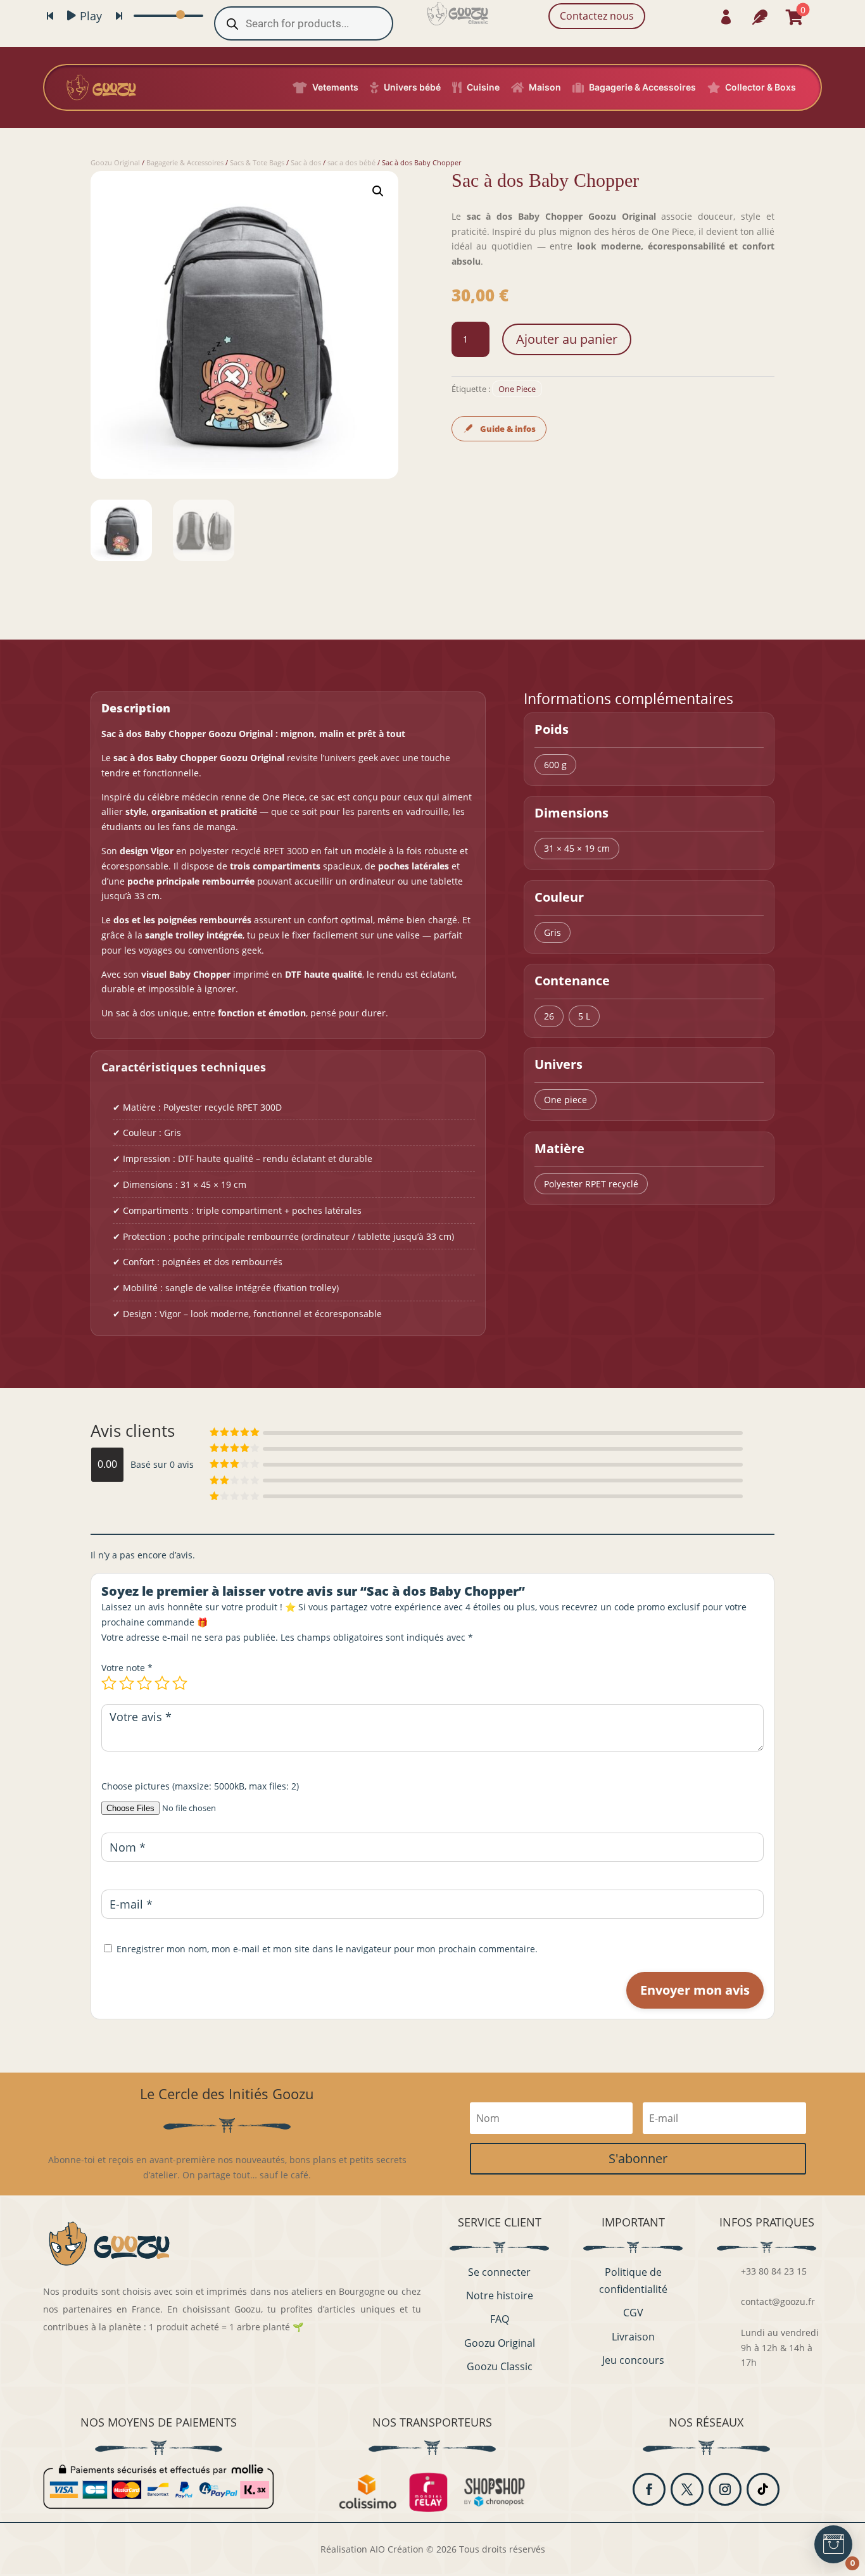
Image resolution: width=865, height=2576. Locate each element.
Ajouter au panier (567, 339)
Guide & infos (508, 429)
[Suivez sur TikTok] (763, 2489)
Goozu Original (115, 162)
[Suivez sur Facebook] (649, 2489)
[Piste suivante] (119, 16)
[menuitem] (726, 17)
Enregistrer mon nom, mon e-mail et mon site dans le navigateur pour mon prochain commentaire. (327, 1949)
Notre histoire (500, 2295)
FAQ (500, 2319)
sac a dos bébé (351, 162)
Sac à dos (306, 162)
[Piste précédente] (50, 16)
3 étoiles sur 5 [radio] (144, 1683)
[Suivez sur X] (687, 2489)
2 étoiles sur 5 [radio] (127, 1683)
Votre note (127, 1668)
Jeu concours (633, 2360)
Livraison (633, 2337)
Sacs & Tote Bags (257, 162)
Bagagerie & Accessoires (185, 162)
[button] (378, 191)
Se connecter (499, 2272)
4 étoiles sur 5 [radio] (162, 1683)
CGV (633, 2313)
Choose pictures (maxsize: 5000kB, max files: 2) (200, 1786)
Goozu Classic (500, 2366)
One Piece (517, 389)
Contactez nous (597, 16)
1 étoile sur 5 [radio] (109, 1683)
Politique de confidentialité (633, 2281)
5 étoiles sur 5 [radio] (180, 1683)
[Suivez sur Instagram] (725, 2489)
